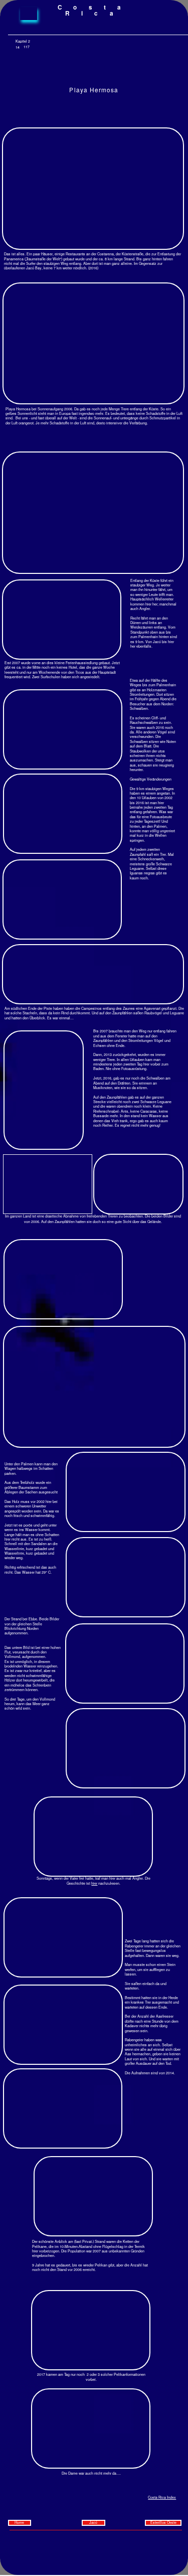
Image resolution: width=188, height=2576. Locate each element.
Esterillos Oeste (163, 2523)
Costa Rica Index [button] (162, 2497)
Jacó (93, 2523)
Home (20, 2523)
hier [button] (94, 1883)
